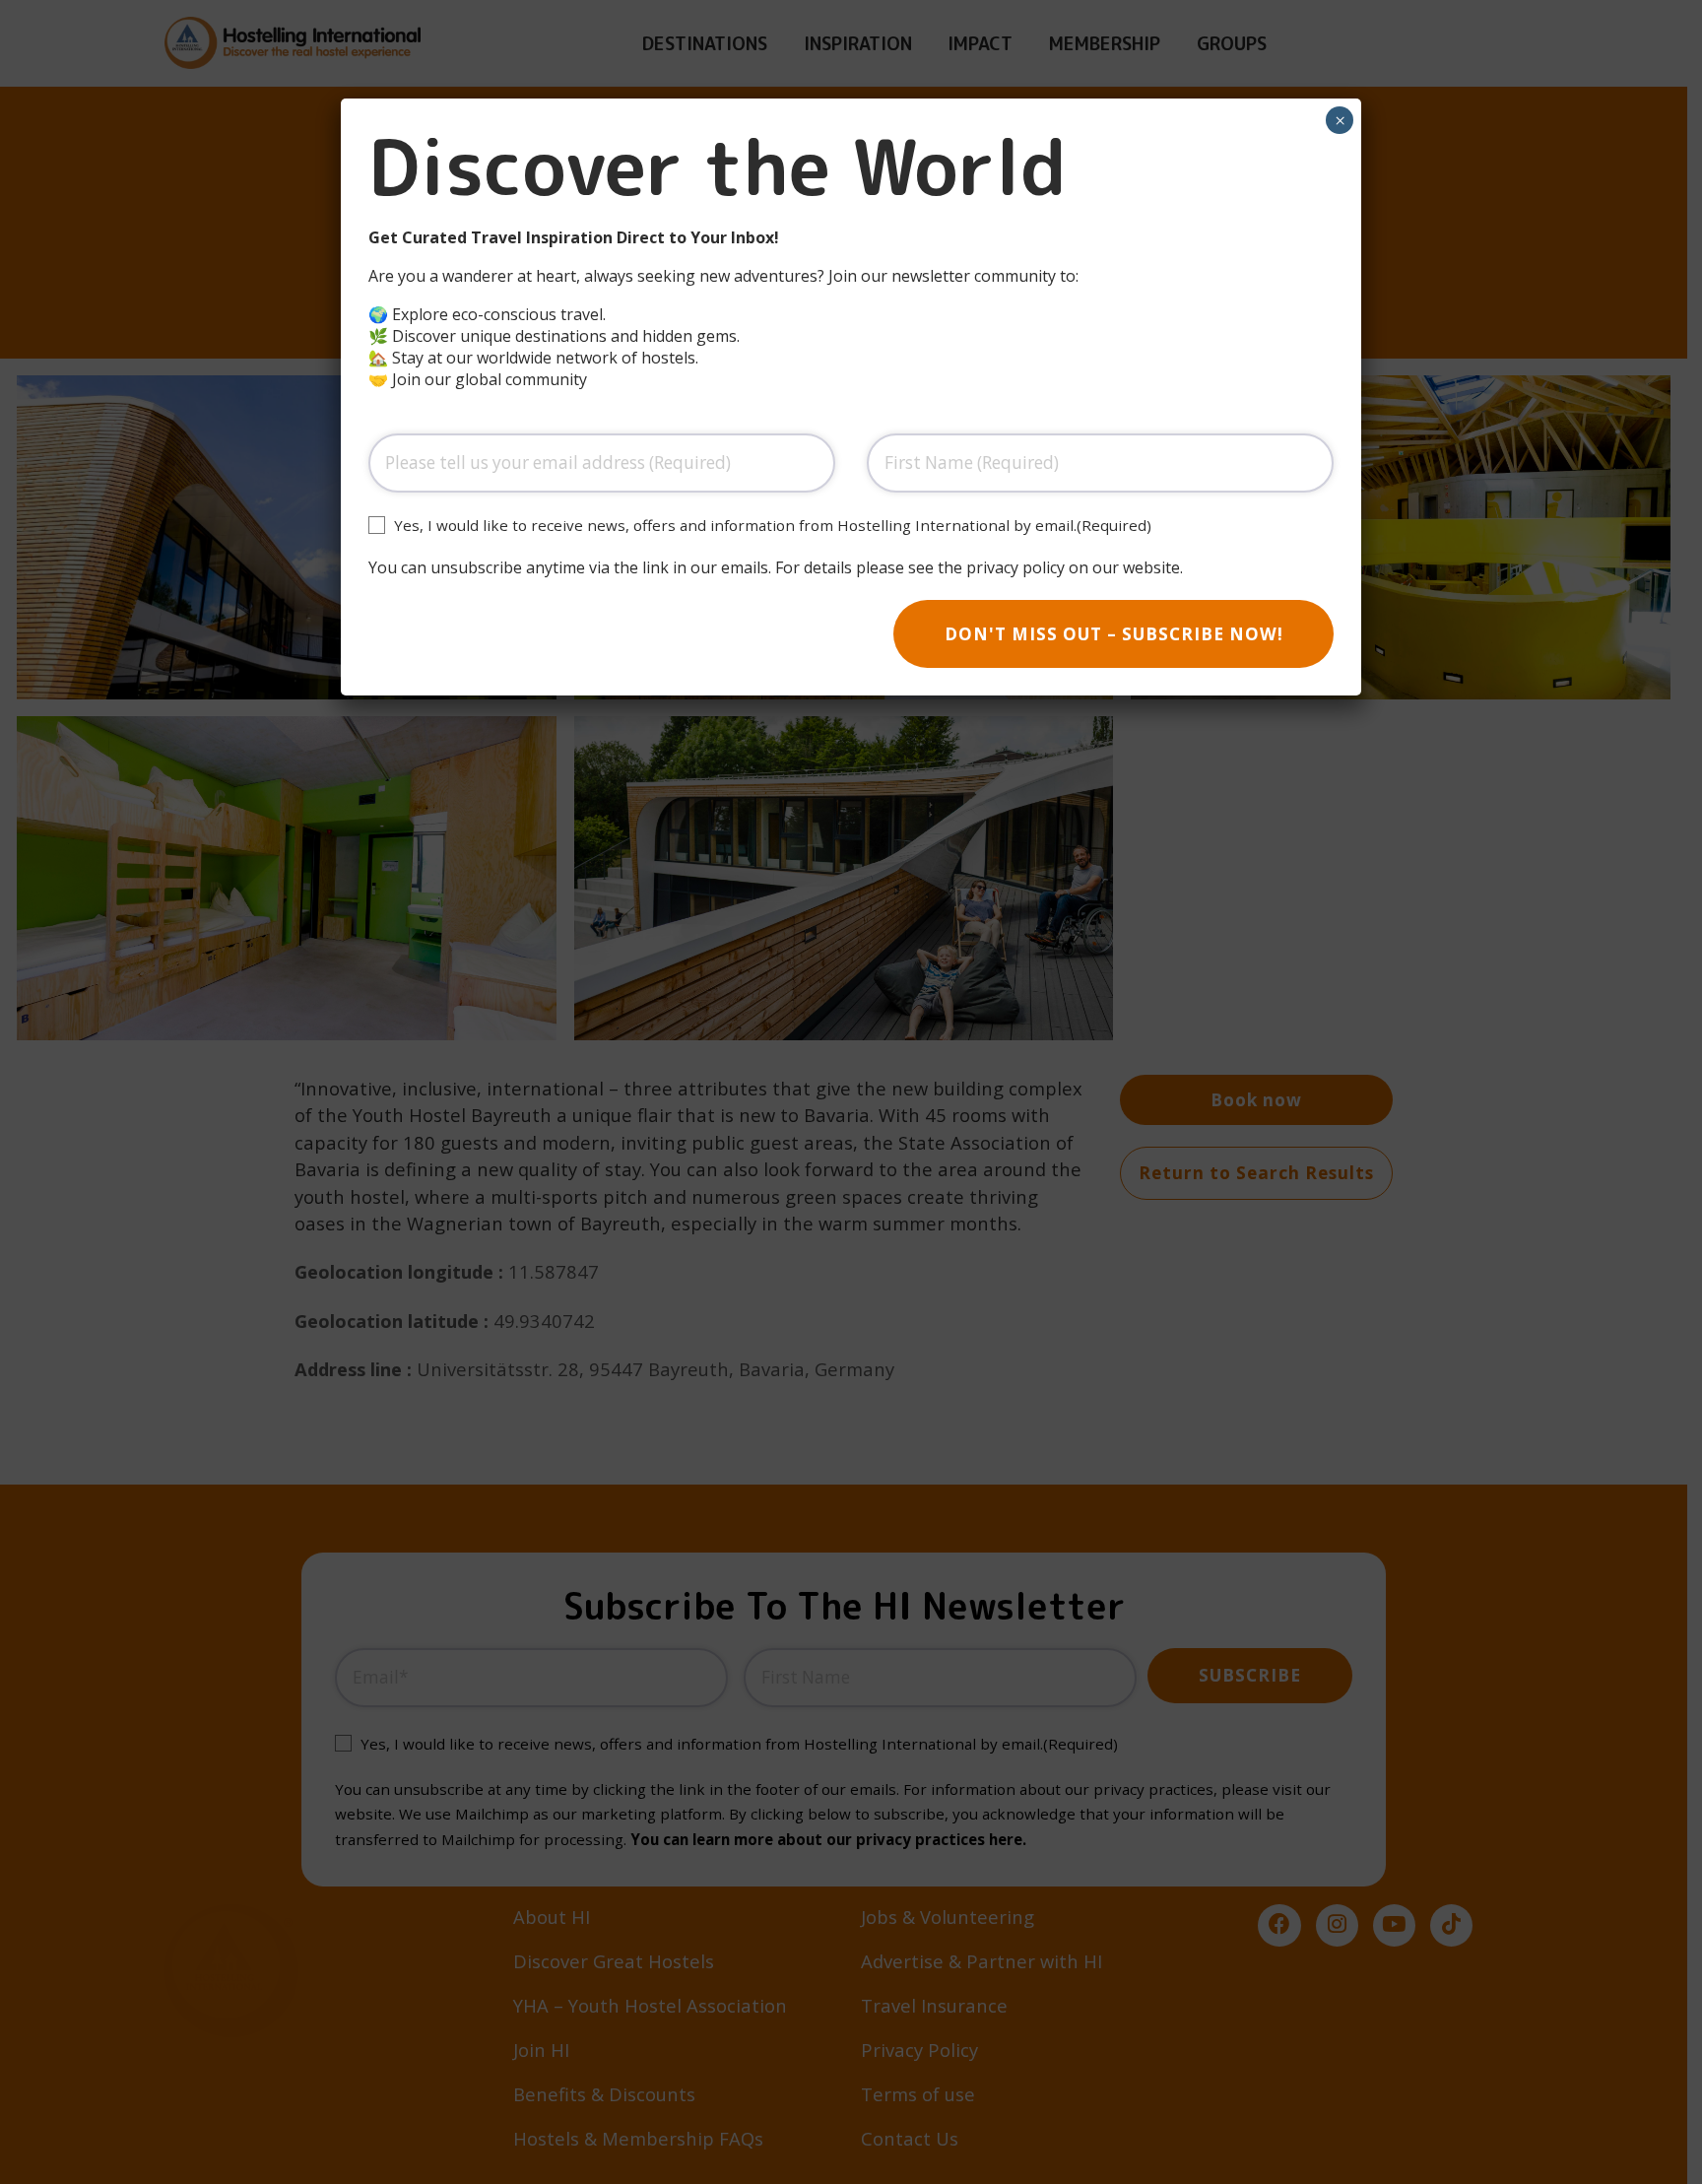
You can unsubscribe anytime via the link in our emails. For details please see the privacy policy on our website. (776, 567)
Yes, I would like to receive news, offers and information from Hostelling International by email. (773, 525)
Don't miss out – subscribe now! (1114, 634)
